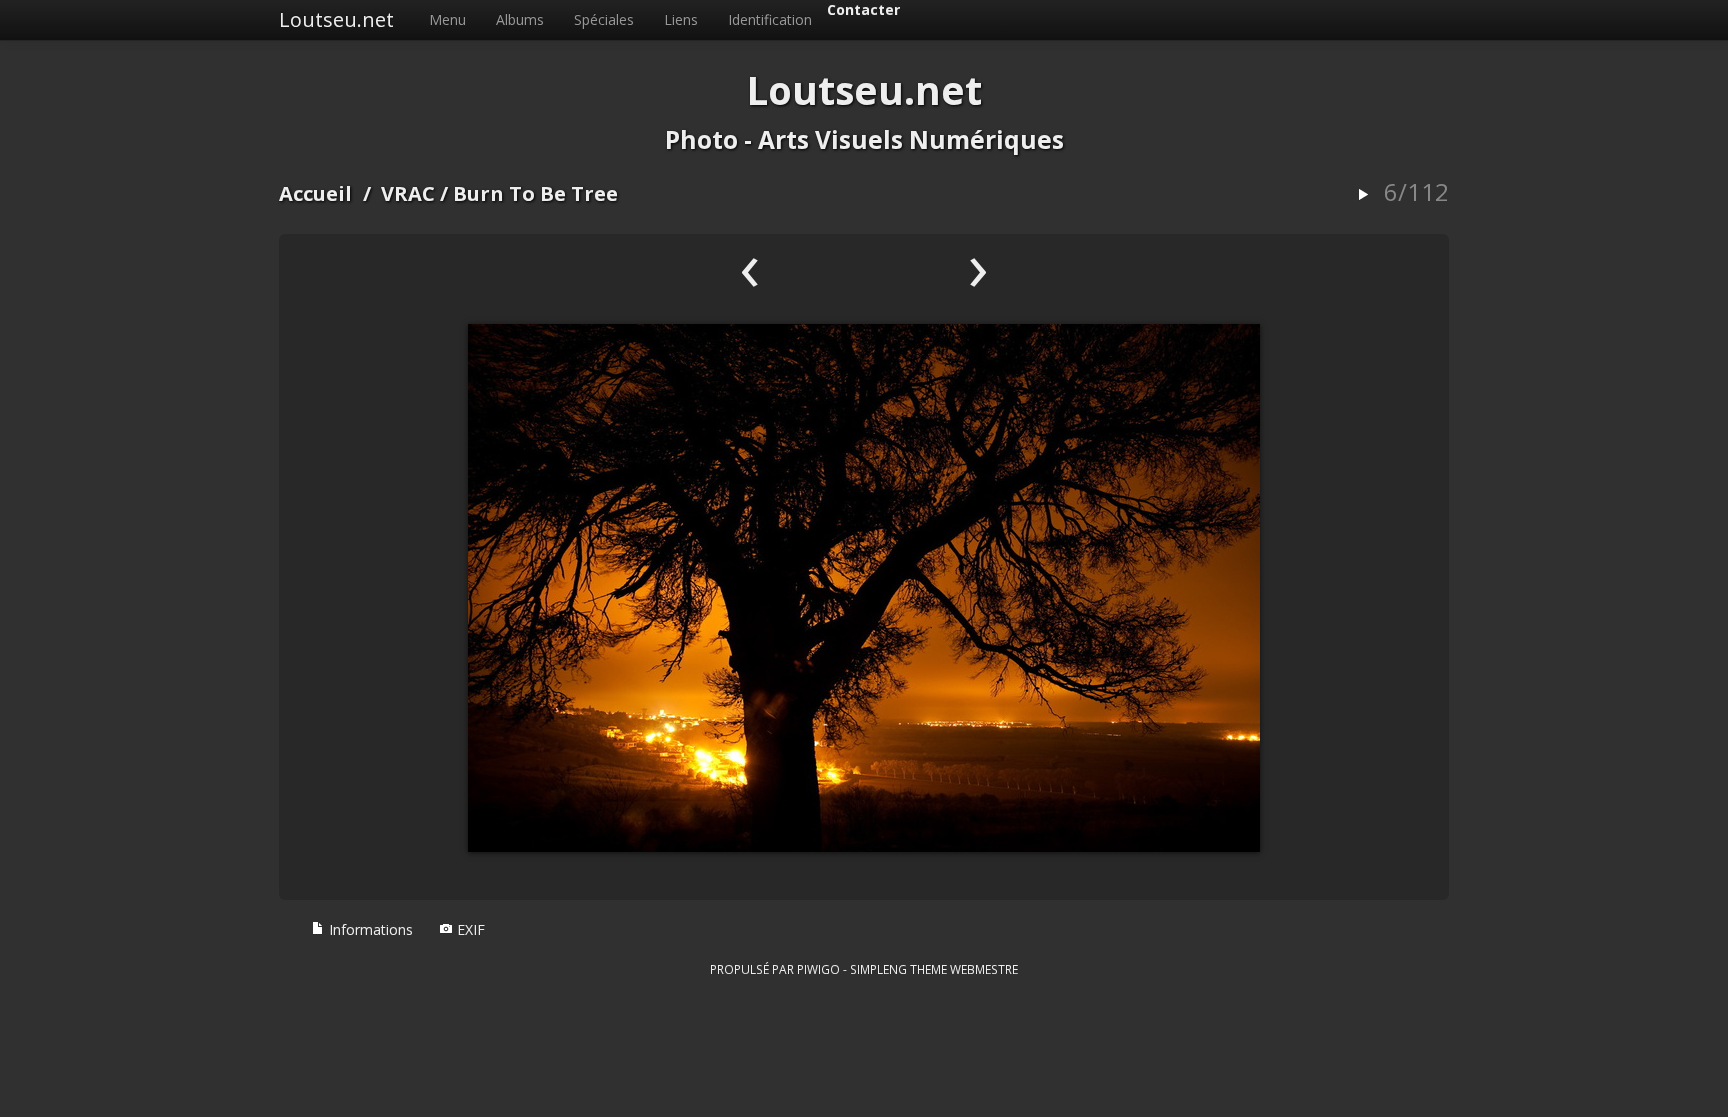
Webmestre (984, 969)
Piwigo (818, 969)
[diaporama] (1363, 195)
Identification (770, 19)
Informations (369, 929)
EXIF (469, 929)
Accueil (315, 193)
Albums (520, 19)
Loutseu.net (336, 19)
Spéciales (604, 19)
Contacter (863, 9)
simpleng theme (898, 969)
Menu (447, 19)
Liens (681, 19)
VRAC (408, 193)
